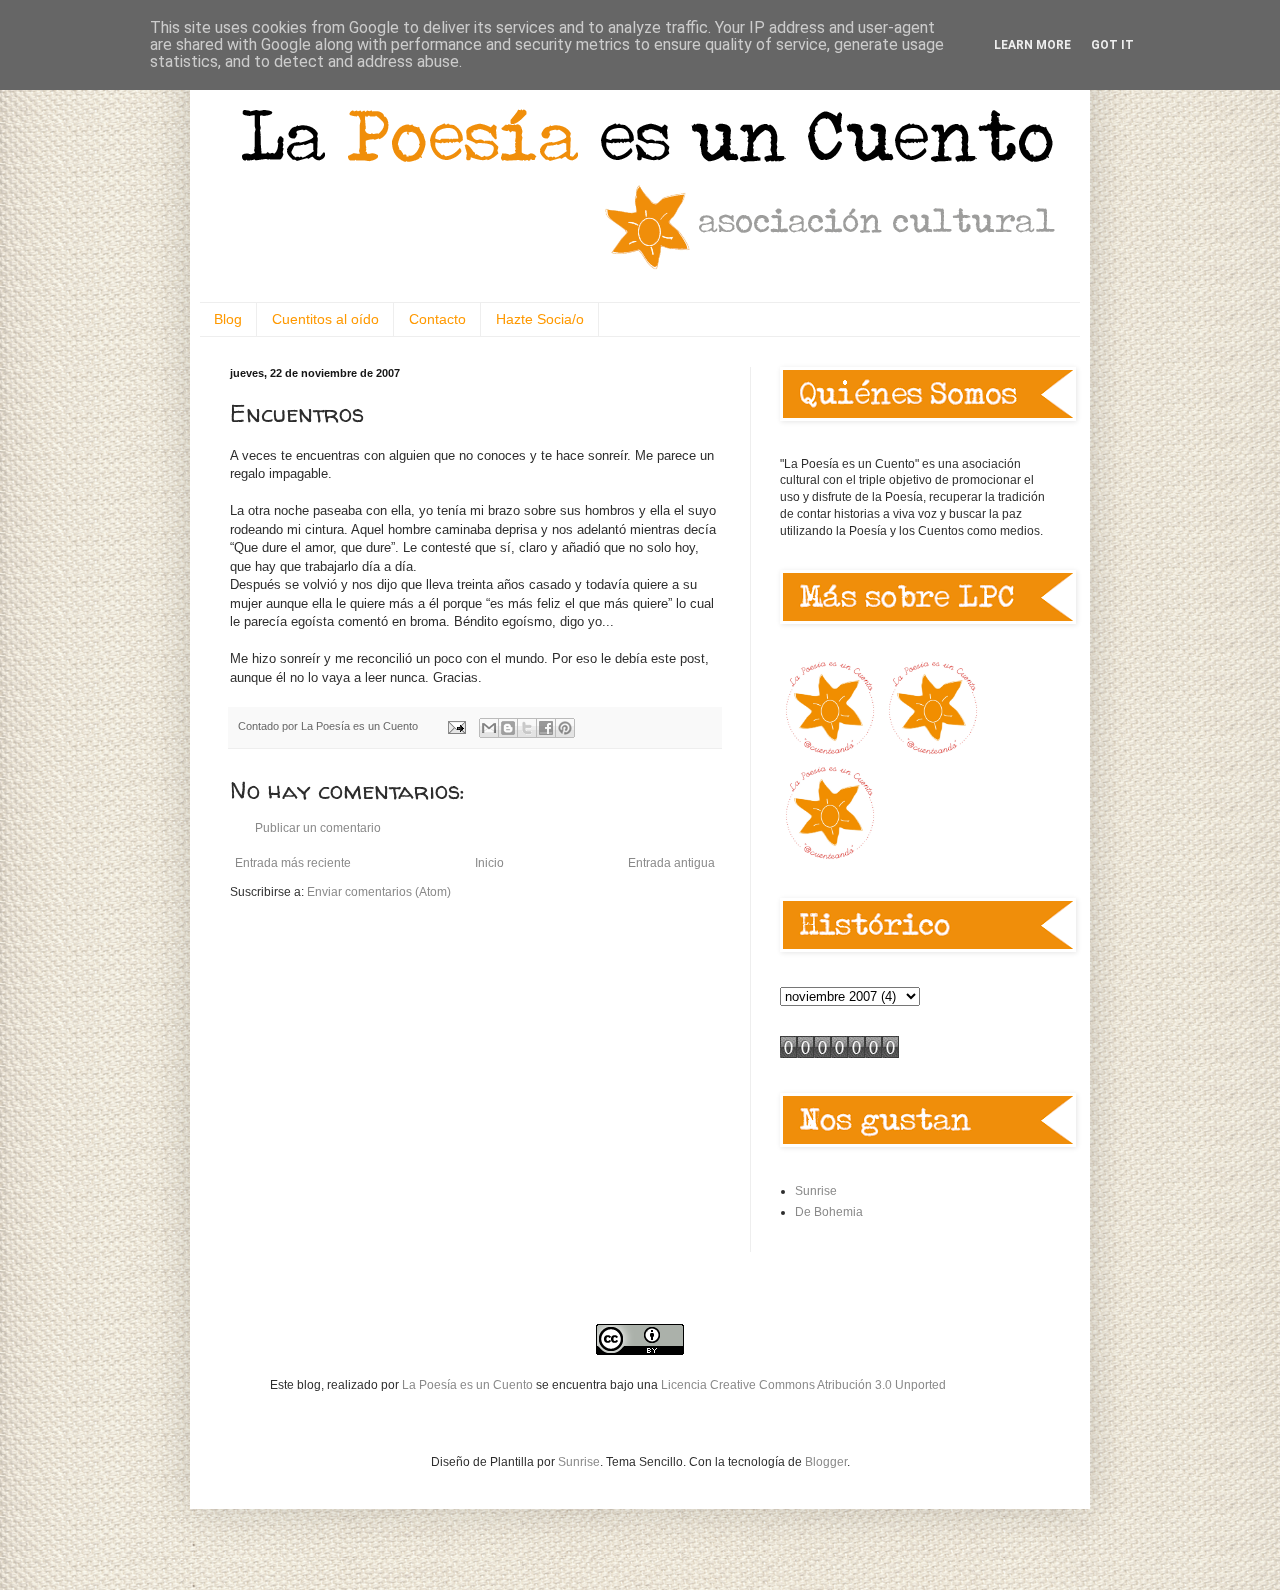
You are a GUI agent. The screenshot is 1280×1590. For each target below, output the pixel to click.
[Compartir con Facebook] (546, 728)
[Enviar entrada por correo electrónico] (456, 726)
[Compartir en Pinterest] (565, 728)
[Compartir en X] (527, 728)
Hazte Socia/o (540, 319)
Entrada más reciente (293, 863)
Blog (228, 319)
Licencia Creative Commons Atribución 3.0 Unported (803, 1385)
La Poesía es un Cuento (469, 1385)
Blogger (826, 1462)
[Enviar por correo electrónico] (489, 728)
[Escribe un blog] (508, 728)
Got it (1112, 45)
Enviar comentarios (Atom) (379, 892)
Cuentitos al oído (325, 319)
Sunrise (816, 1191)
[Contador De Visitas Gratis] (839, 1054)
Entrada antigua (671, 863)
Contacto (437, 319)
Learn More (1032, 45)
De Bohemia (829, 1212)
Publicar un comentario (318, 828)
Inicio (489, 863)
